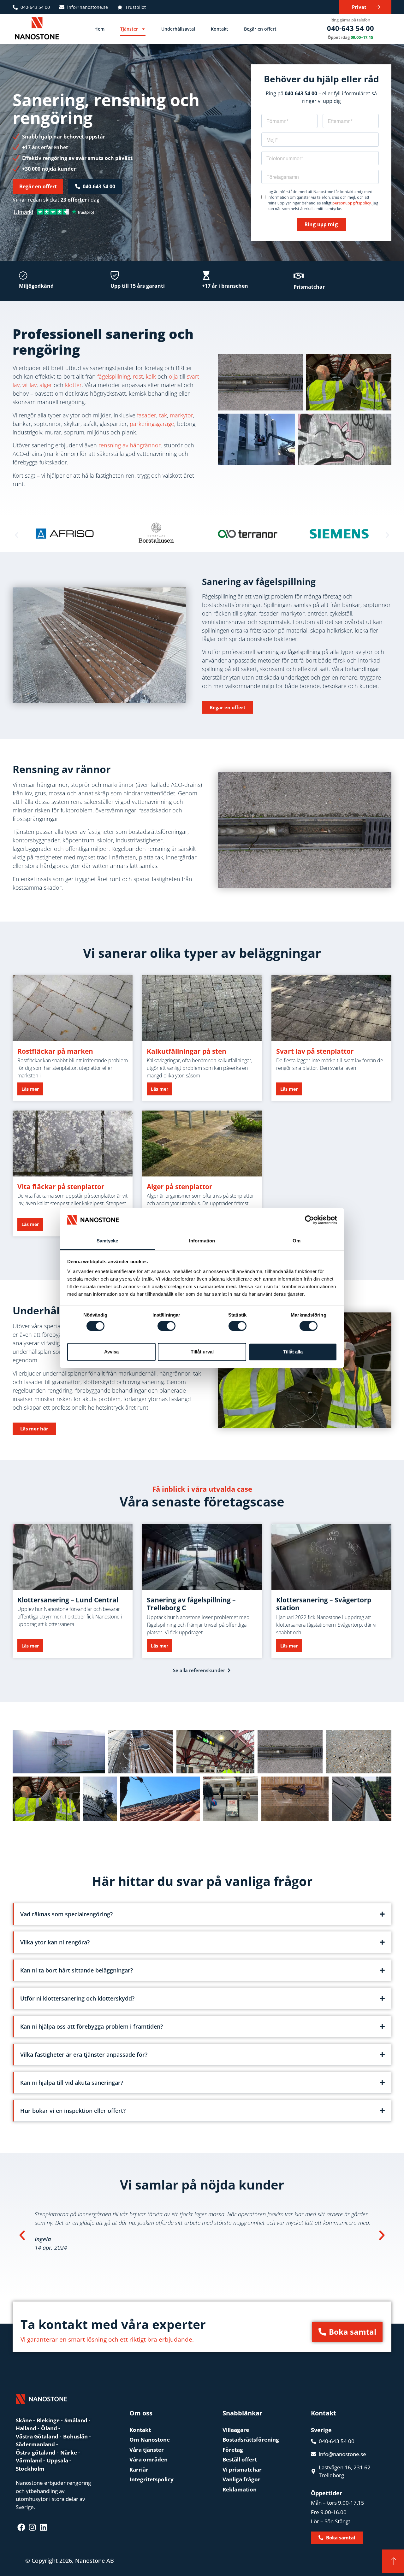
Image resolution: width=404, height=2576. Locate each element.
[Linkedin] (43, 2527)
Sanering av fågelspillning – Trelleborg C (191, 1604)
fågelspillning (114, 376)
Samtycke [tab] (107, 1241)
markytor (181, 415)
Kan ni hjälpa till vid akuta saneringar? (72, 2083)
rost (138, 376)
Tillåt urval (202, 1352)
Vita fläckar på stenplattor (61, 1187)
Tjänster (129, 29)
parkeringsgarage (152, 424)
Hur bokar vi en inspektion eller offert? (73, 2111)
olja (173, 376)
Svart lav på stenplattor (315, 1051)
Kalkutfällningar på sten (187, 1051)
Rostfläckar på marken (55, 1051)
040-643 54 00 (351, 28)
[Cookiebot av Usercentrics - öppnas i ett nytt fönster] (309, 1220)
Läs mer (30, 1089)
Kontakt (220, 29)
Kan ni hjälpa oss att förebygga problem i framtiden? (92, 2026)
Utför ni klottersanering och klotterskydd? (77, 1998)
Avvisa (111, 1352)
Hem (99, 29)
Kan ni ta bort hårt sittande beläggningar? (77, 1970)
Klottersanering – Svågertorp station (324, 1604)
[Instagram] (32, 2527)
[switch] (166, 1326)
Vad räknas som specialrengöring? (66, 1914)
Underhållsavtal (178, 29)
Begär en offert (260, 29)
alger (46, 385)
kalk (151, 376)
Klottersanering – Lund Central (68, 1600)
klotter (73, 385)
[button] (17, 535)
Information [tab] (202, 1241)
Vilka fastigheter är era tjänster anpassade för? (84, 2054)
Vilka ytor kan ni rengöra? (55, 1942)
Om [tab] (297, 1241)
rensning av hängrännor (130, 445)
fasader (147, 415)
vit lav (30, 385)
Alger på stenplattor (180, 1187)
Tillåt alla (293, 1352)
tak (163, 415)
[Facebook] (21, 2527)
